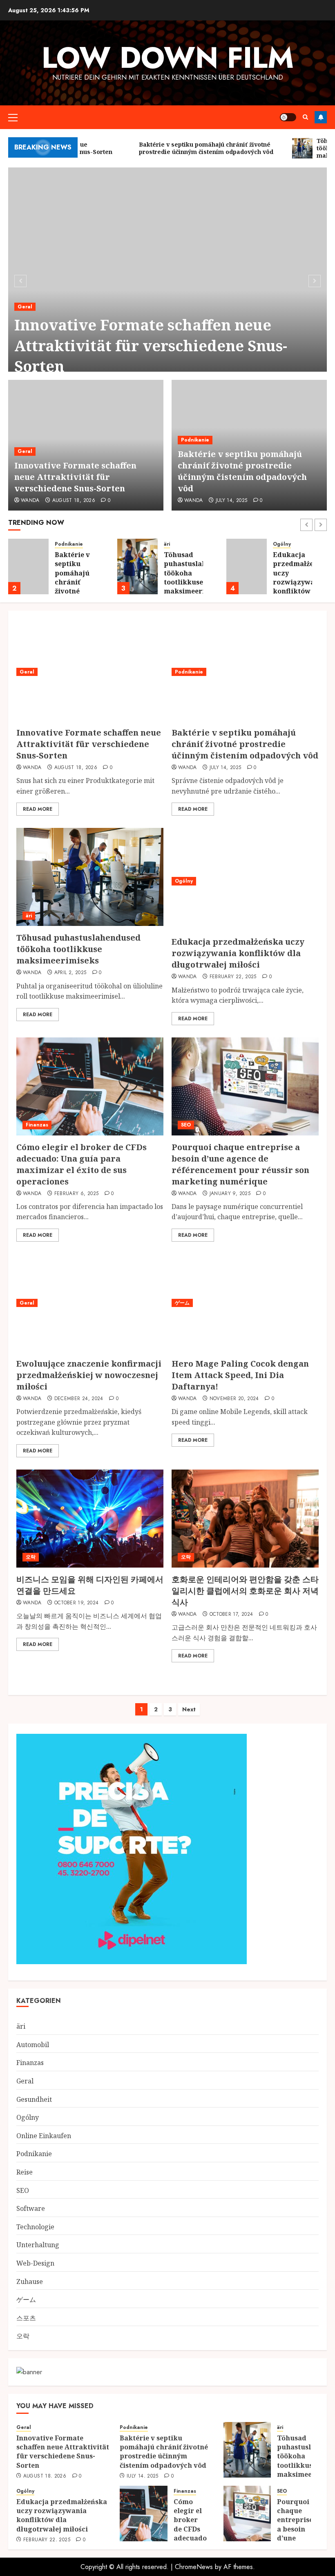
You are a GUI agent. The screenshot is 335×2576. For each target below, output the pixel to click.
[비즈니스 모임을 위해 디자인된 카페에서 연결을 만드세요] (90, 1519)
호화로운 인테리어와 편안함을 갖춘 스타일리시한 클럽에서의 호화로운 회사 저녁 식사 (245, 1591)
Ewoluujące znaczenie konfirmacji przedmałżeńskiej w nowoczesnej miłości (89, 1375)
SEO (186, 1125)
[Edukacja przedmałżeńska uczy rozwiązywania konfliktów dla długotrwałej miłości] (247, 566)
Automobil (33, 2045)
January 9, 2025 (230, 1194)
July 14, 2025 (232, 501)
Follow (321, 117)
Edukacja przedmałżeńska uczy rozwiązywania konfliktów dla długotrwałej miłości (301, 587)
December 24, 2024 (79, 1399)
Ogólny (282, 544)
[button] (13, 117)
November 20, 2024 (234, 1399)
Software (31, 2208)
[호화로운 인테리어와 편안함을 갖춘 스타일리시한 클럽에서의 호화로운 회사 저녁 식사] (245, 1519)
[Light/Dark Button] (288, 117)
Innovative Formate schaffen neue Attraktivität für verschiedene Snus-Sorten (151, 346)
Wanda (30, 501)
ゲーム (182, 1303)
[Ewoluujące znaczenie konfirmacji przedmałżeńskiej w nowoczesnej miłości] (90, 1303)
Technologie (35, 2227)
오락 (31, 1557)
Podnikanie (195, 440)
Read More (38, 809)
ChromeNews (194, 2567)
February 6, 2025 (77, 1194)
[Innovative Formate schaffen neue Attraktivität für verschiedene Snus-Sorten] (167, 280)
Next (189, 1709)
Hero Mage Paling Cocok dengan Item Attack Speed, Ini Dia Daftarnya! (240, 1375)
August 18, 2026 (74, 501)
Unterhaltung (38, 2245)
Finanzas (37, 1125)
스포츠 (26, 2318)
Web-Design (35, 2263)
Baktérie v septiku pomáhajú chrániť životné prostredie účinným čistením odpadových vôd (242, 471)
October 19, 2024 (77, 1603)
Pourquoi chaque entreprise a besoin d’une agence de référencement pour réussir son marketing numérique (240, 1164)
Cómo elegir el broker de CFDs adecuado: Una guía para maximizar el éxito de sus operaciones (82, 1164)
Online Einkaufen (44, 2136)
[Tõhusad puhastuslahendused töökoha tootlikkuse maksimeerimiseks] (137, 566)
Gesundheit (34, 2099)
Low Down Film (168, 58)
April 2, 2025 (70, 973)
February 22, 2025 (233, 977)
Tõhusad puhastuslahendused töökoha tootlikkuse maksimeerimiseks (78, 949)
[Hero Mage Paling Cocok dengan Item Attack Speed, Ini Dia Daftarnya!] (245, 1303)
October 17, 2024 (231, 1615)
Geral (25, 307)
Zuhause (30, 2282)
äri (167, 544)
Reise (25, 2172)
